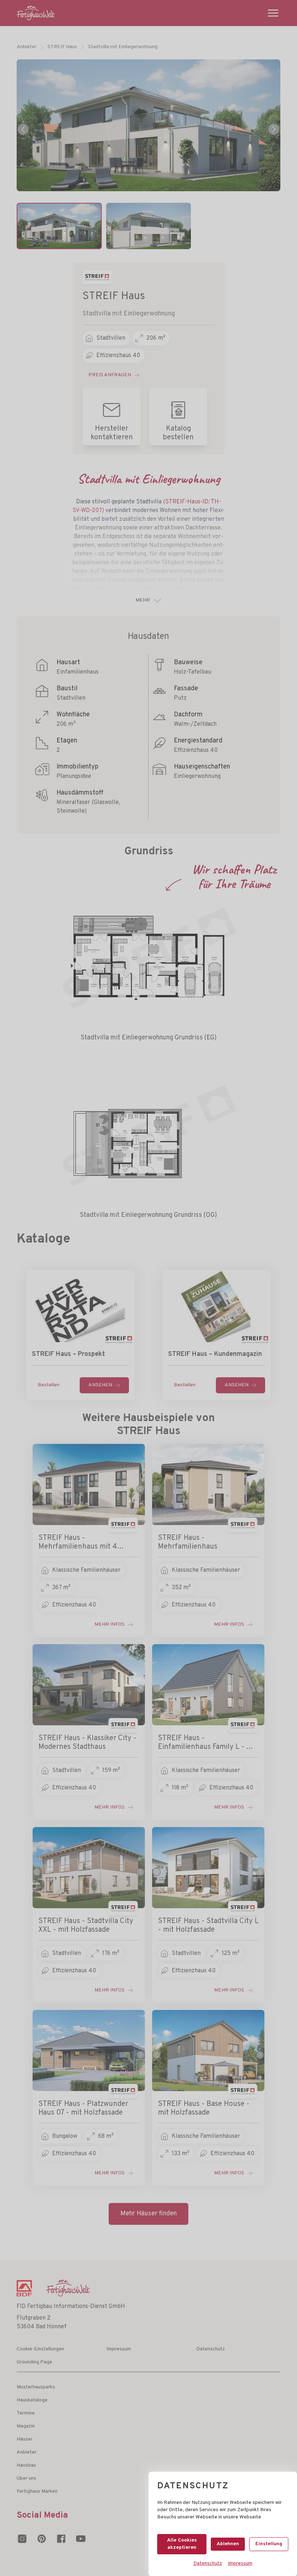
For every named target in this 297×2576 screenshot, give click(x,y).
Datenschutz (208, 2564)
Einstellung (269, 2544)
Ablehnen (228, 2544)
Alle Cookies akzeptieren (182, 2544)
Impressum (240, 2564)
